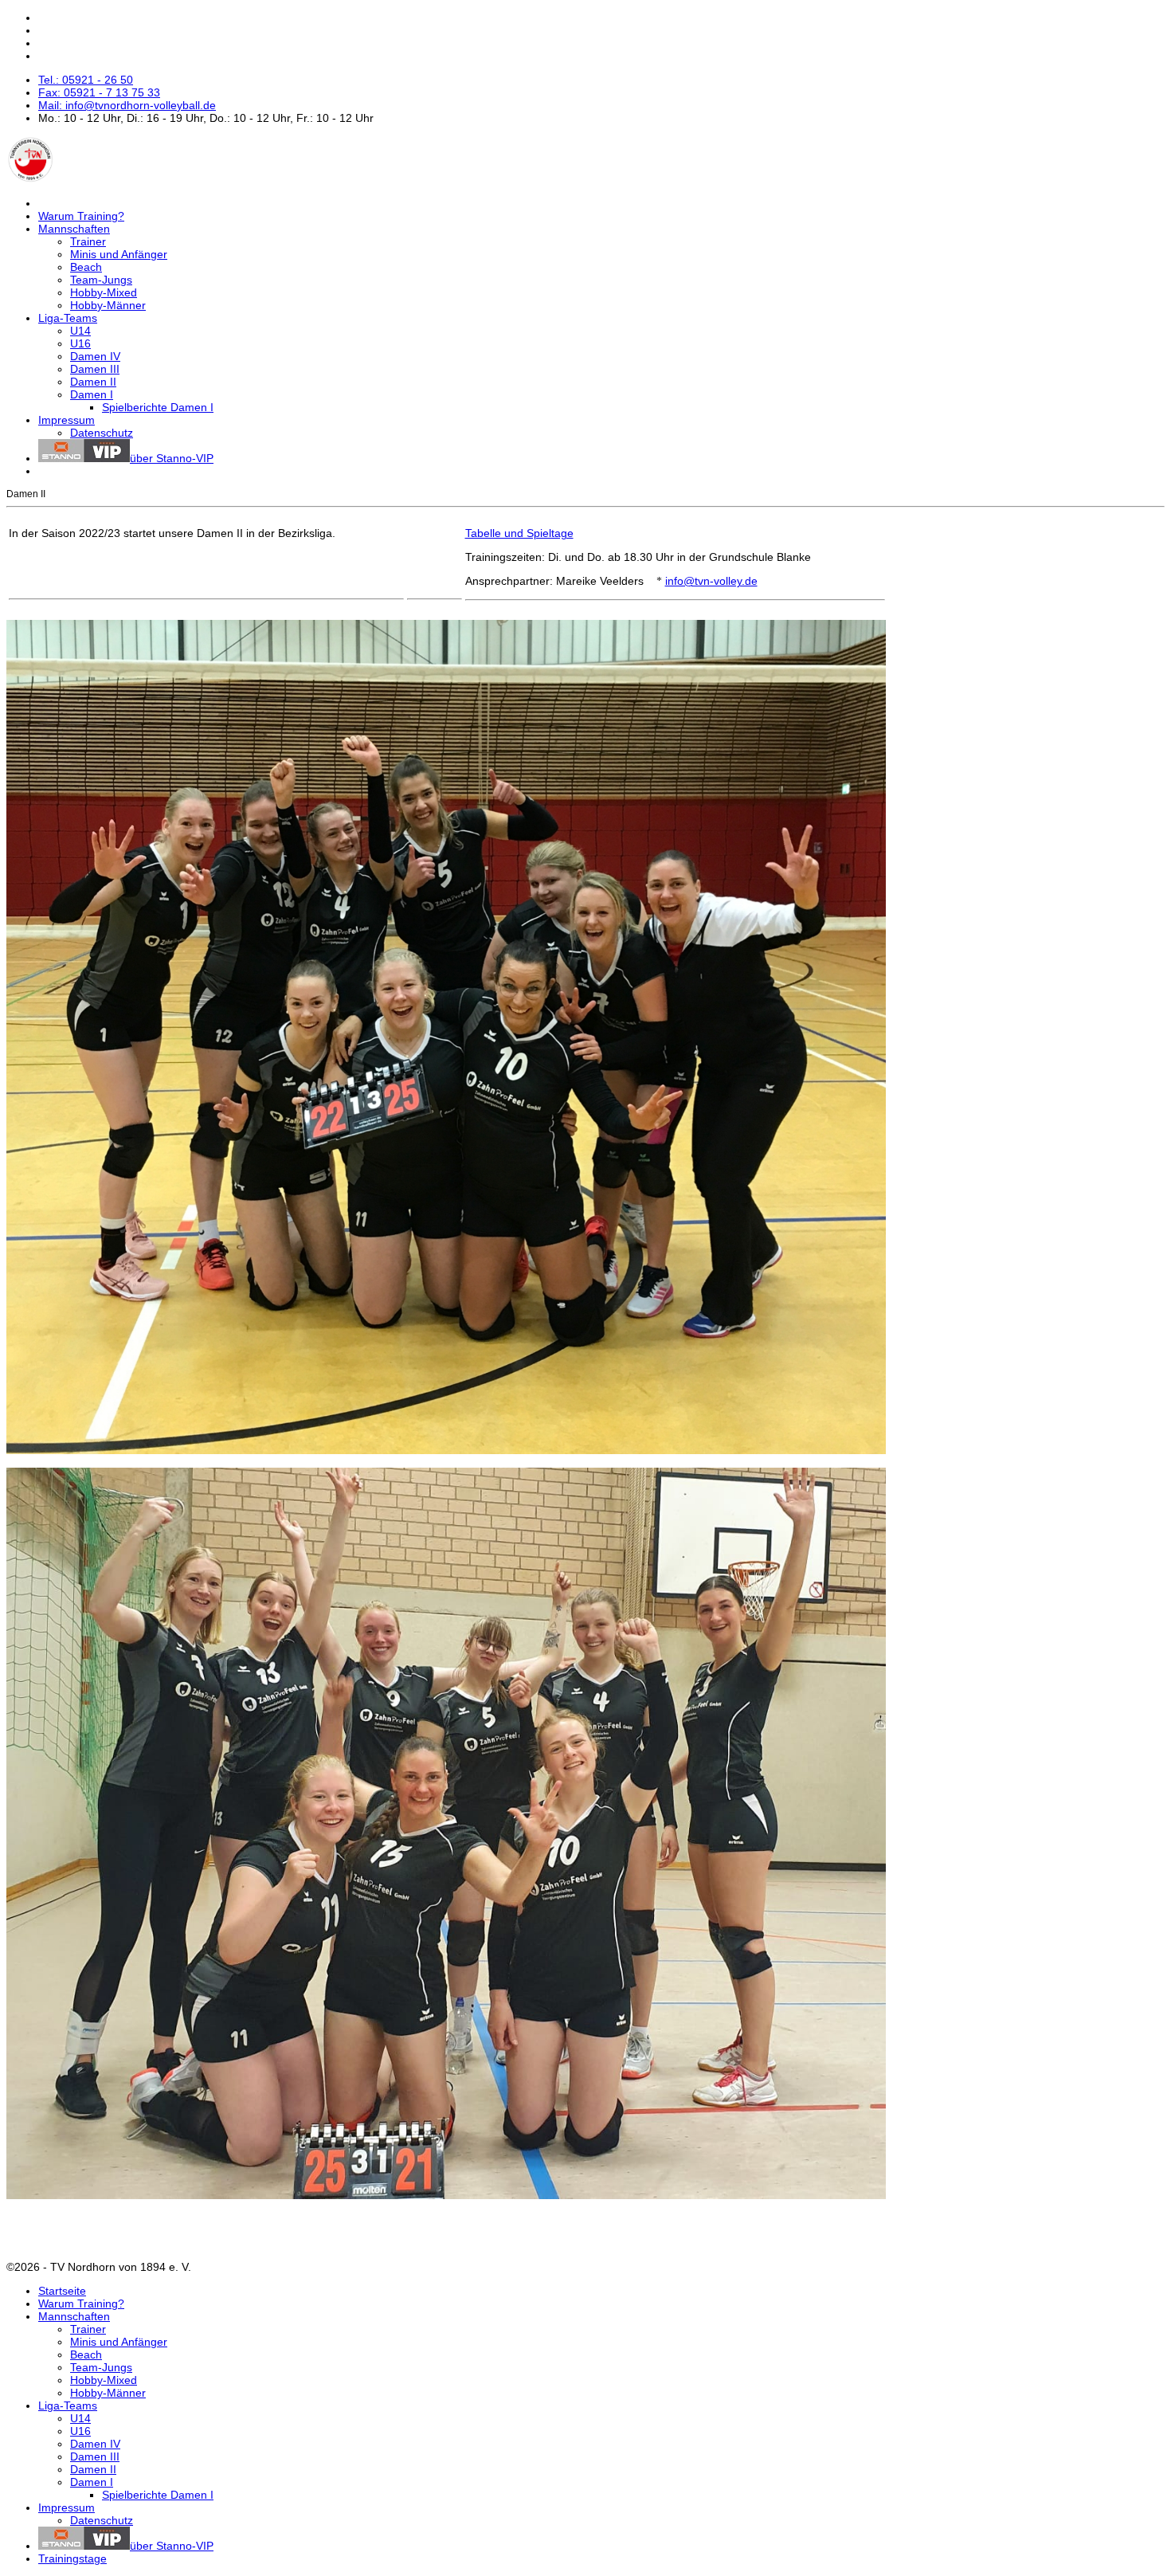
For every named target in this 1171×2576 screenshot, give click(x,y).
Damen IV (95, 356)
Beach (86, 267)
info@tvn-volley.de (711, 581)
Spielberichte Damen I (158, 407)
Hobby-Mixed (104, 292)
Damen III (95, 369)
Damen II (93, 382)
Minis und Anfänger (119, 254)
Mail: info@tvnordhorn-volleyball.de (127, 105)
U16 (80, 343)
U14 (80, 331)
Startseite (62, 2291)
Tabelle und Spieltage (519, 533)
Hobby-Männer (108, 305)
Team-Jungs (101, 280)
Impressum (67, 420)
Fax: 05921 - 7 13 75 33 (99, 92)
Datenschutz (102, 433)
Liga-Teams (68, 318)
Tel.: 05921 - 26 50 (86, 80)
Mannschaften (74, 229)
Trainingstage (72, 2558)
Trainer (88, 241)
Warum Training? (81, 216)
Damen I (92, 394)
